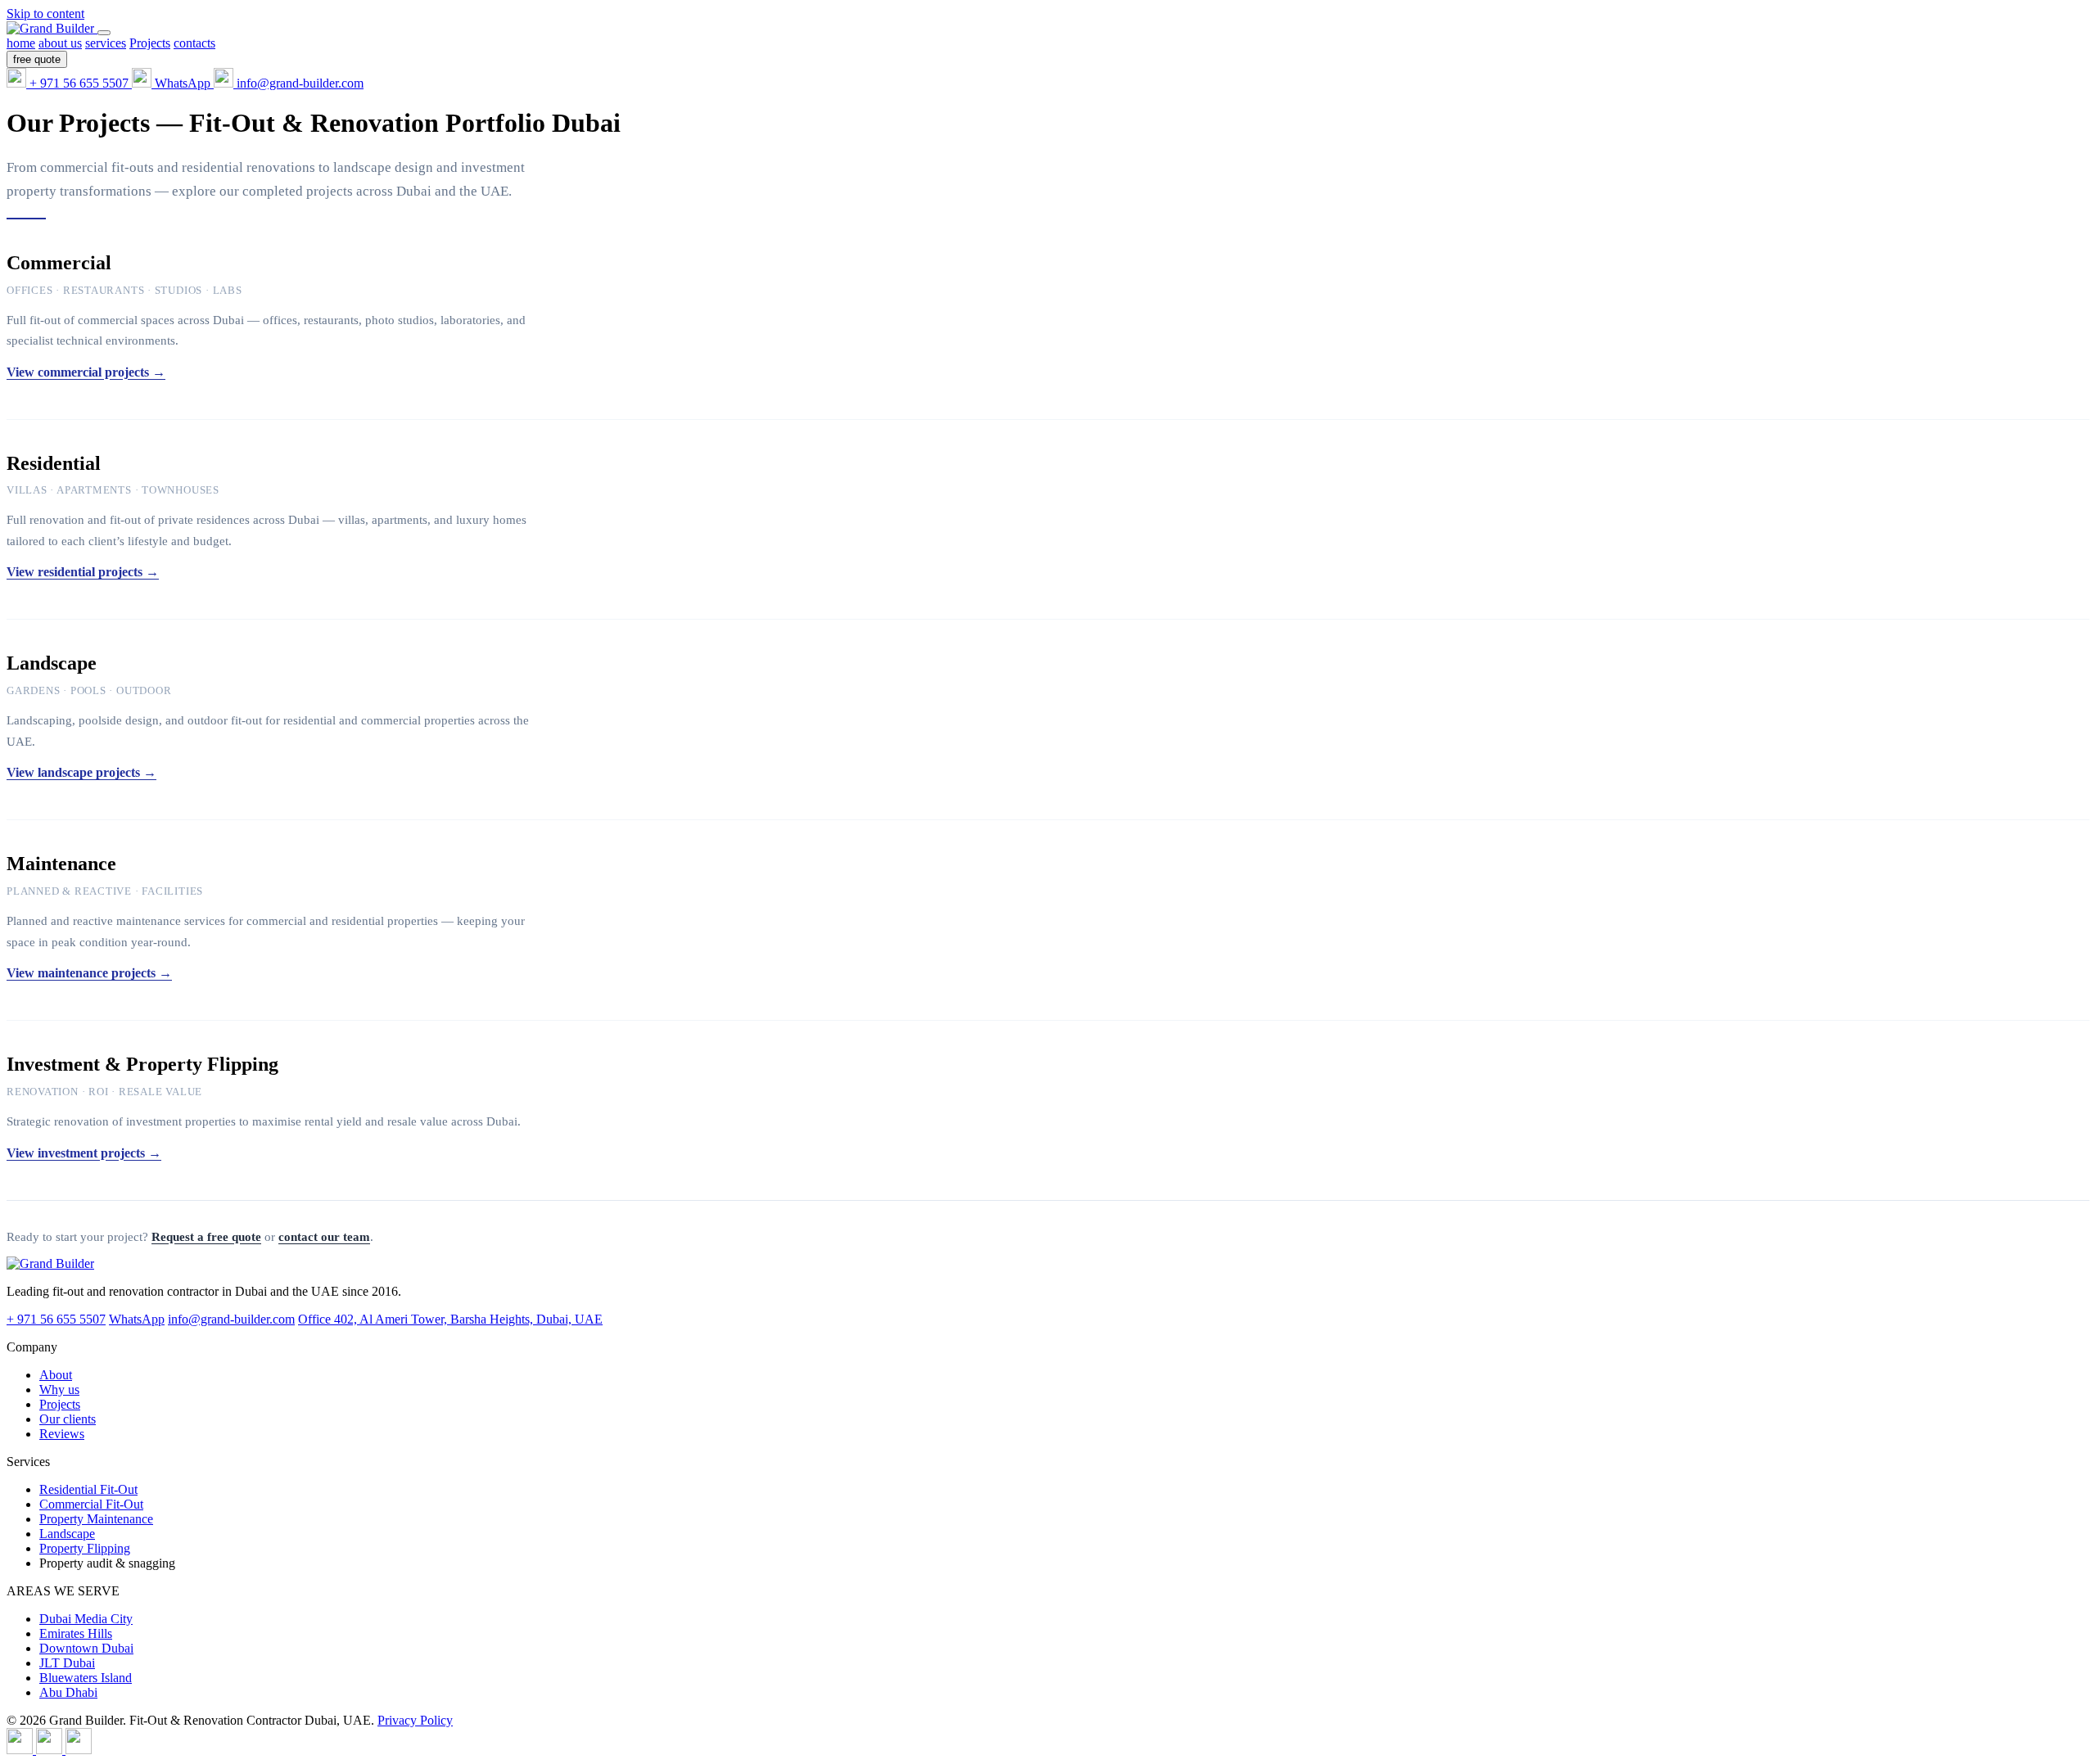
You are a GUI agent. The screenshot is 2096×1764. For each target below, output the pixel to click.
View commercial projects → (86, 372)
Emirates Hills (76, 1633)
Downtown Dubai (86, 1648)
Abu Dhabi (68, 1692)
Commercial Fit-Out (91, 1504)
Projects (60, 1404)
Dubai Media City (86, 1619)
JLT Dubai (67, 1663)
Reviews (62, 1434)
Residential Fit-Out (88, 1489)
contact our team (324, 1237)
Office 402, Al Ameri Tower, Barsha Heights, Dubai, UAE (450, 1319)
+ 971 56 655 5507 (56, 1319)
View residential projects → (83, 572)
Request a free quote (206, 1237)
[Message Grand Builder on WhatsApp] (51, 1750)
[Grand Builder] (52, 28)
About (56, 1375)
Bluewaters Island (86, 1678)
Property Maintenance (96, 1519)
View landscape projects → (81, 772)
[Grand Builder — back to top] (50, 1263)
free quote (37, 59)
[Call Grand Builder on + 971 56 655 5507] (21, 1750)
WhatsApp (137, 1319)
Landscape (67, 1534)
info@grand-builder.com (231, 1319)
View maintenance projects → (89, 973)
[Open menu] (104, 33)
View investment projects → (84, 1153)
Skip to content (45, 14)
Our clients (68, 1419)
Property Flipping (85, 1548)
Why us (59, 1390)
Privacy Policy (415, 1720)
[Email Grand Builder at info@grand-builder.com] (79, 1750)
